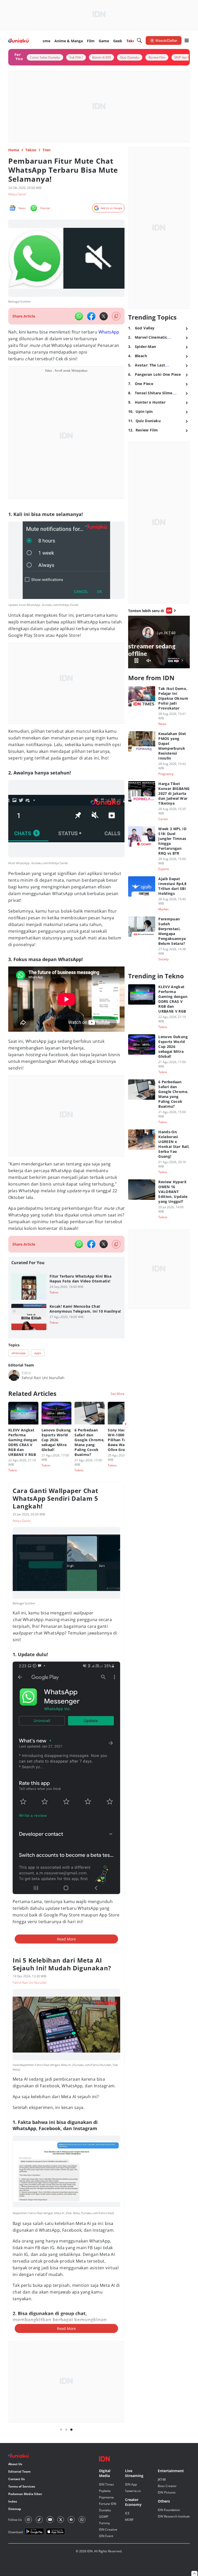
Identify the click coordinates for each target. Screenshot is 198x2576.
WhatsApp (109, 332)
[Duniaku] (18, 41)
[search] (139, 40)
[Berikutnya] (126, 1424)
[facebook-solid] (91, 316)
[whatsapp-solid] (79, 316)
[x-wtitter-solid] (104, 316)
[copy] (116, 316)
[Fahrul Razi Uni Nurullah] (14, 1375)
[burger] (187, 40)
